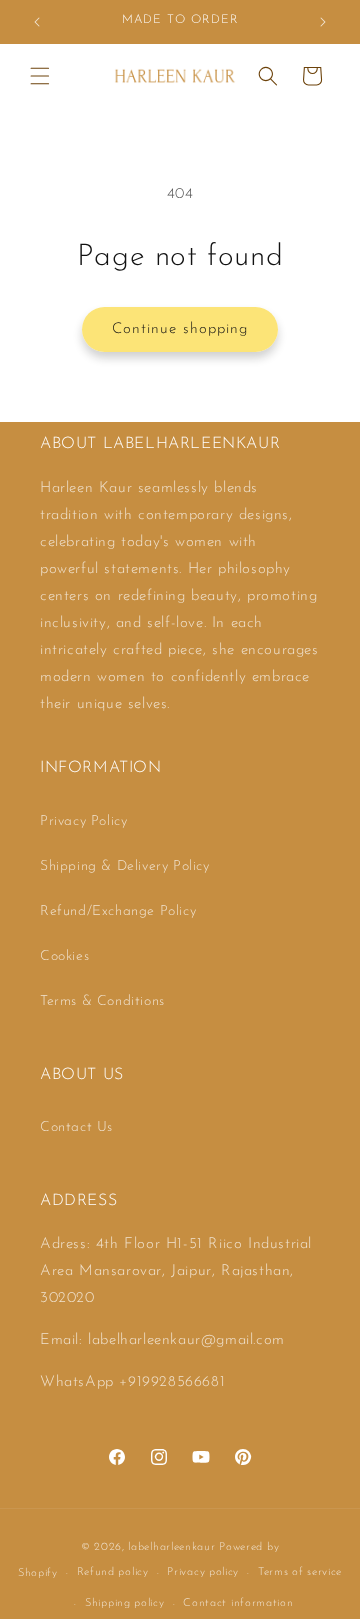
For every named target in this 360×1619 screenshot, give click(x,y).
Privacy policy (203, 1572)
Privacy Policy (83, 821)
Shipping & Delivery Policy (125, 866)
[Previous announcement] (37, 22)
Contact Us (76, 1127)
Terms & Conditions (102, 1001)
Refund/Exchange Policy (118, 911)
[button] (40, 76)
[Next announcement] (323, 22)
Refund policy (113, 1572)
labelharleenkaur (171, 1547)
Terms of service (300, 1572)
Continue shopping (180, 329)
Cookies (64, 956)
